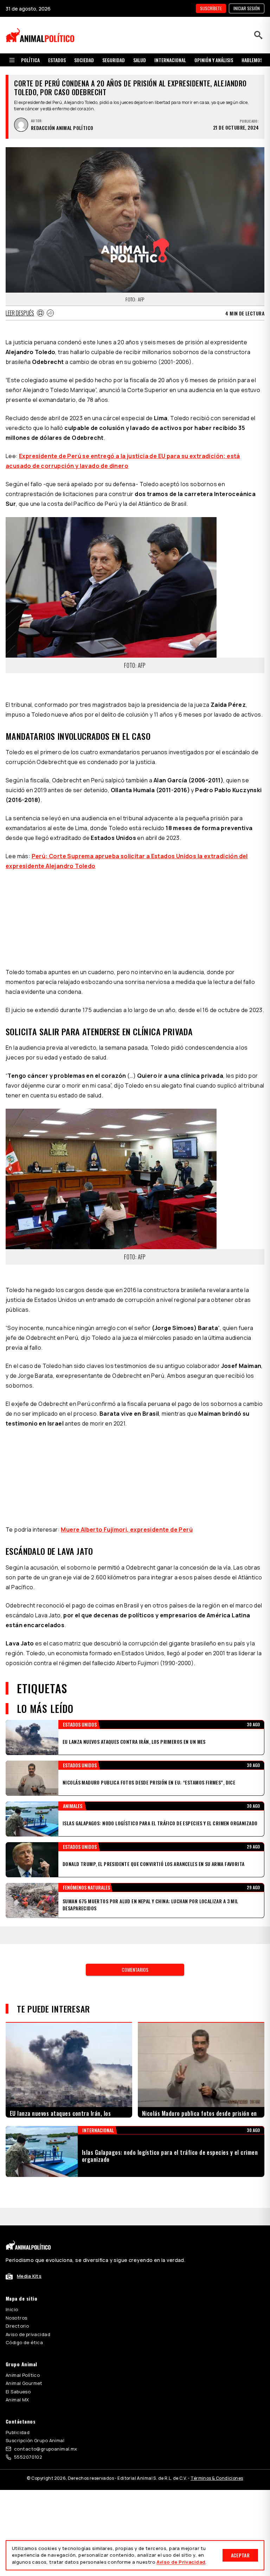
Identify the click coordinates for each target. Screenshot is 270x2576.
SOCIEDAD (84, 60)
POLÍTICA (30, 60)
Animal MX (17, 2312)
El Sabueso (18, 2304)
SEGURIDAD (114, 60)
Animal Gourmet (24, 2295)
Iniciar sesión (247, 8)
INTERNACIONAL (170, 60)
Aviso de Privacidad (181, 2562)
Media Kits (29, 2188)
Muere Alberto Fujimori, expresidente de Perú (127, 1442)
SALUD (140, 60)
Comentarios (135, 1882)
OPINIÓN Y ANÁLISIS (214, 60)
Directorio (17, 2238)
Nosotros (16, 2230)
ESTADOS (57, 60)
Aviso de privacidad (28, 2246)
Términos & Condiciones (217, 2390)
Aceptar (240, 2555)
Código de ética (24, 2255)
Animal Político (23, 2287)
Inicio (12, 2222)
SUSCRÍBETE (211, 8)
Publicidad (18, 2345)
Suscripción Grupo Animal (35, 2353)
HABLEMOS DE (255, 60)
